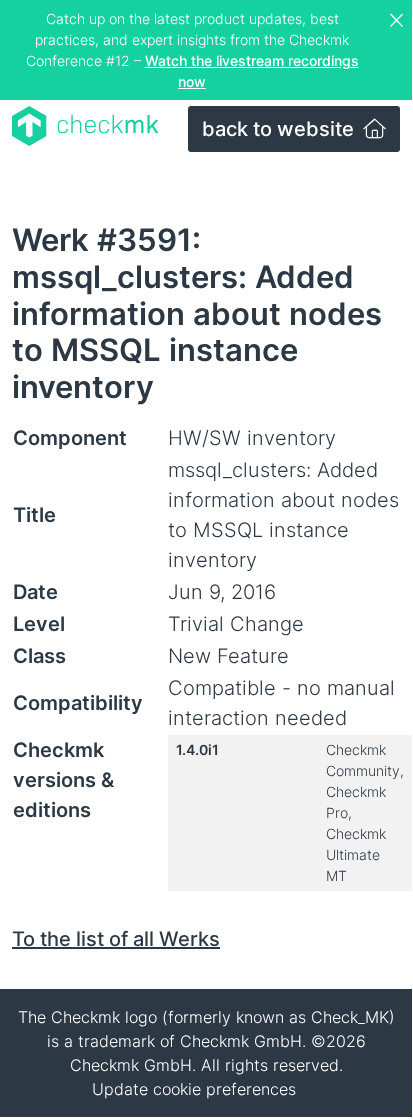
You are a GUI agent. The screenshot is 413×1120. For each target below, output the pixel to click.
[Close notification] (399, 21)
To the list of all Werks (116, 939)
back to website (280, 129)
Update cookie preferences (194, 1089)
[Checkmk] (85, 126)
